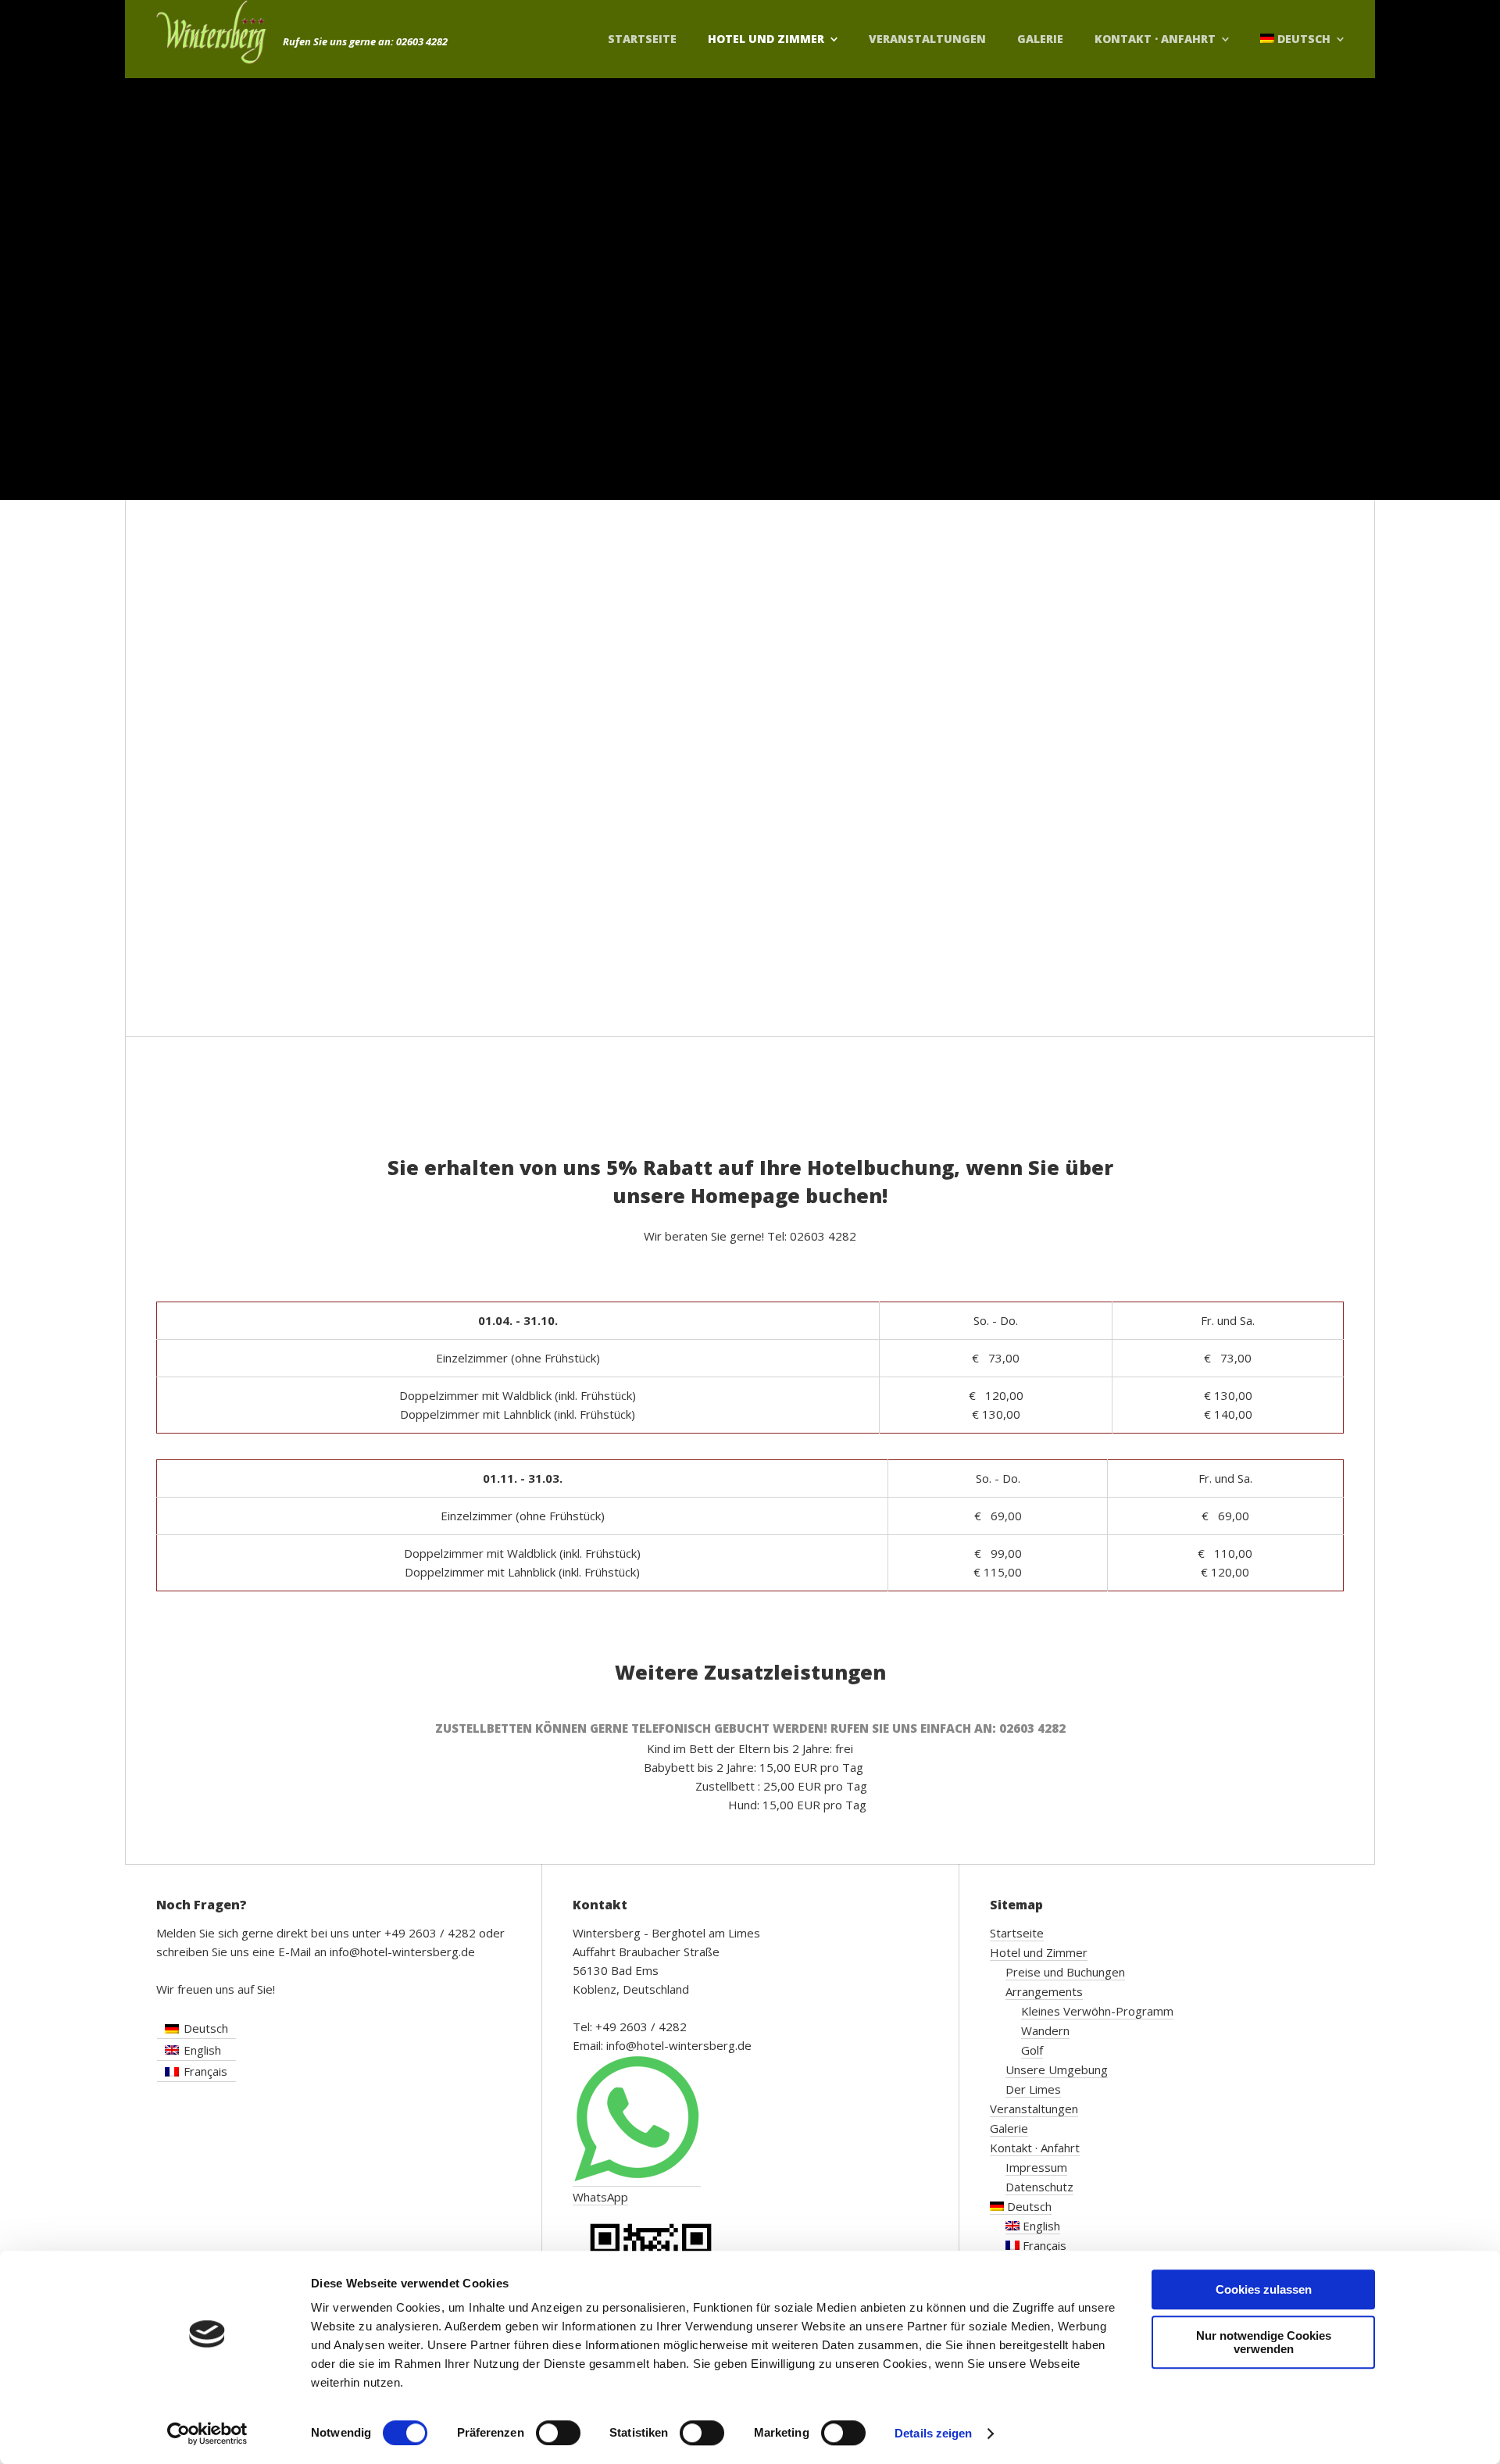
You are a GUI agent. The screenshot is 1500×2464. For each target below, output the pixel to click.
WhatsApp (600, 2197)
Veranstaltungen (927, 39)
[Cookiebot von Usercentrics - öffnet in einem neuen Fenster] (207, 2434)
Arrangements (1044, 1991)
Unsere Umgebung (1057, 2069)
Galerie (1040, 39)
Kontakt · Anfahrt (1155, 39)
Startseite (642, 39)
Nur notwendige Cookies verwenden (1264, 2342)
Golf (1032, 2050)
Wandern (1045, 2030)
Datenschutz (1039, 2187)
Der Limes (1033, 2089)
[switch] (558, 2433)
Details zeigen (933, 2433)
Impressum (1036, 2167)
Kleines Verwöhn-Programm (1097, 2011)
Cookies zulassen (1264, 2289)
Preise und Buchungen (1065, 1972)
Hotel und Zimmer (766, 39)
